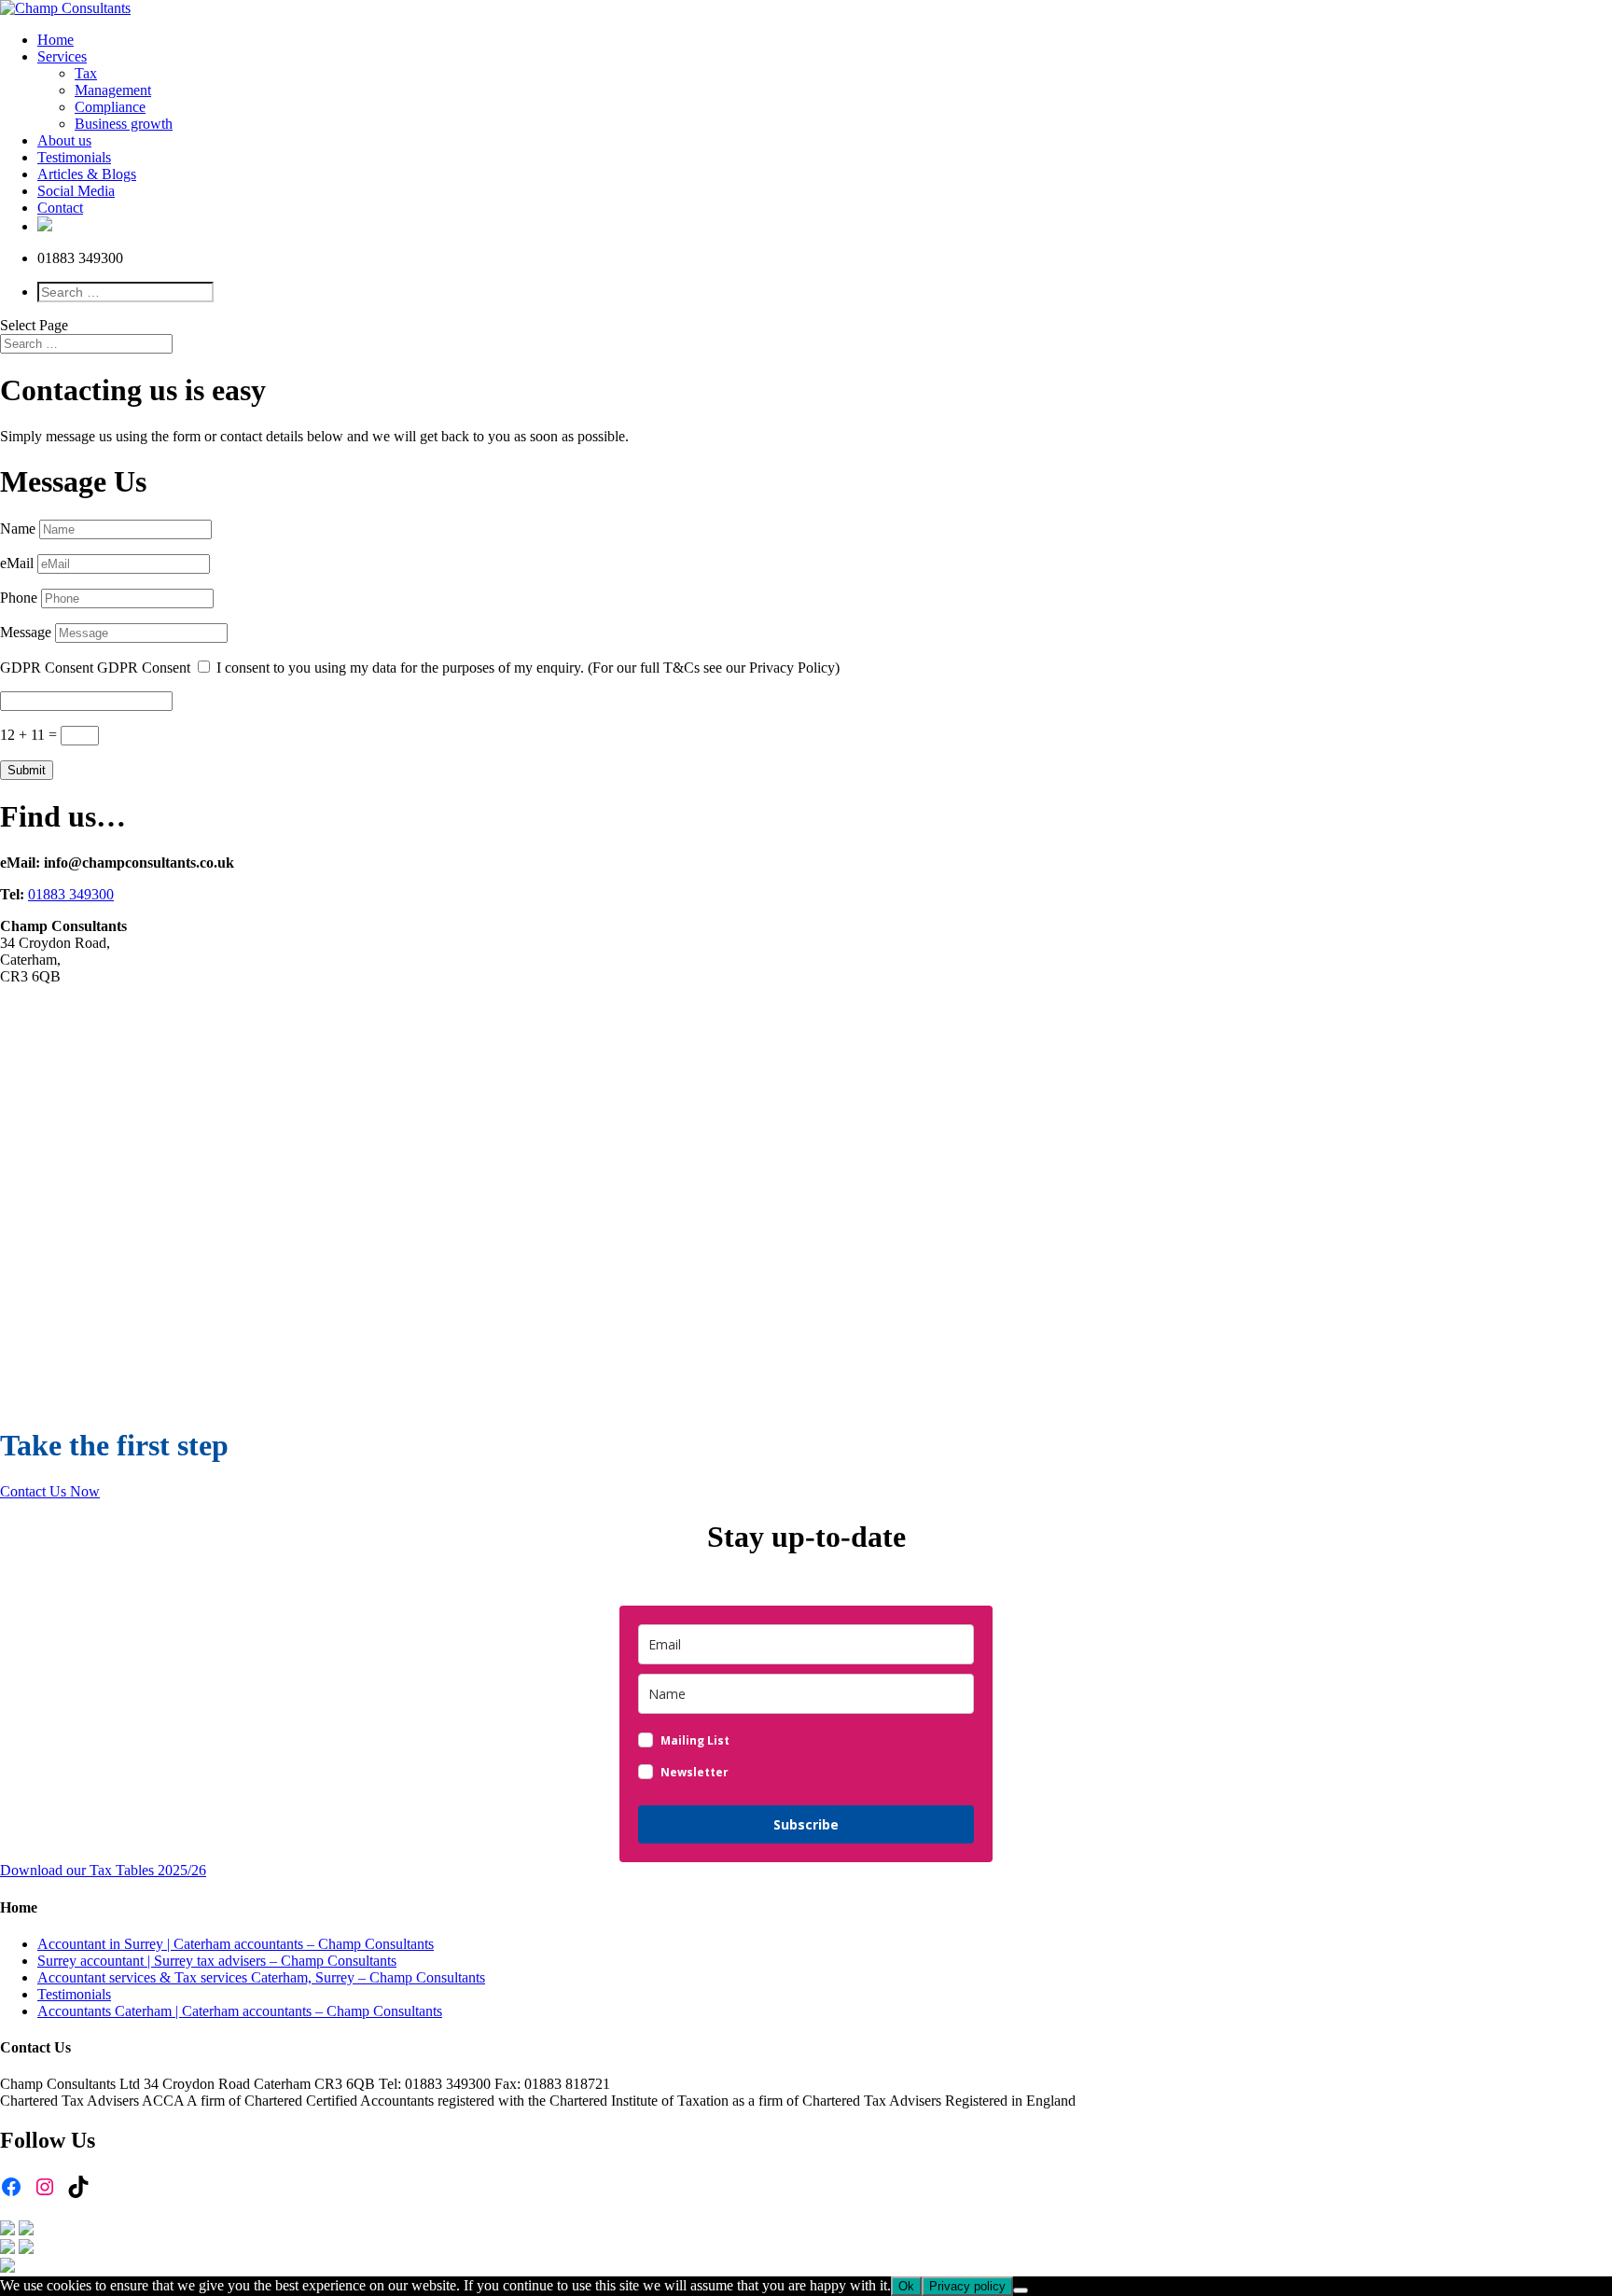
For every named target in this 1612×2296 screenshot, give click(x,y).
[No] (1021, 2290)
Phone (19, 598)
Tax (86, 73)
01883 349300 (71, 894)
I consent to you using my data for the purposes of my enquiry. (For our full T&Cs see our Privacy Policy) (528, 668)
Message (26, 632)
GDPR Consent (47, 668)
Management (113, 90)
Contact (60, 208)
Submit (27, 770)
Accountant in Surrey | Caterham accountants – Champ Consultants (236, 1944)
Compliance (110, 107)
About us (64, 140)
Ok (906, 2286)
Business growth (124, 124)
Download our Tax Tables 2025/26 (103, 1870)
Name (18, 529)
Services (62, 56)
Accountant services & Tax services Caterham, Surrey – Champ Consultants (261, 1977)
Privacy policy (967, 2286)
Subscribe (806, 1824)
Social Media (76, 191)
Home (56, 40)
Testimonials (74, 157)
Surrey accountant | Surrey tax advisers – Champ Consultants (217, 1961)
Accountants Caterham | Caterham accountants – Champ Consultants (240, 2011)
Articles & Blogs (87, 174)
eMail (17, 563)
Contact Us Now (50, 1491)
